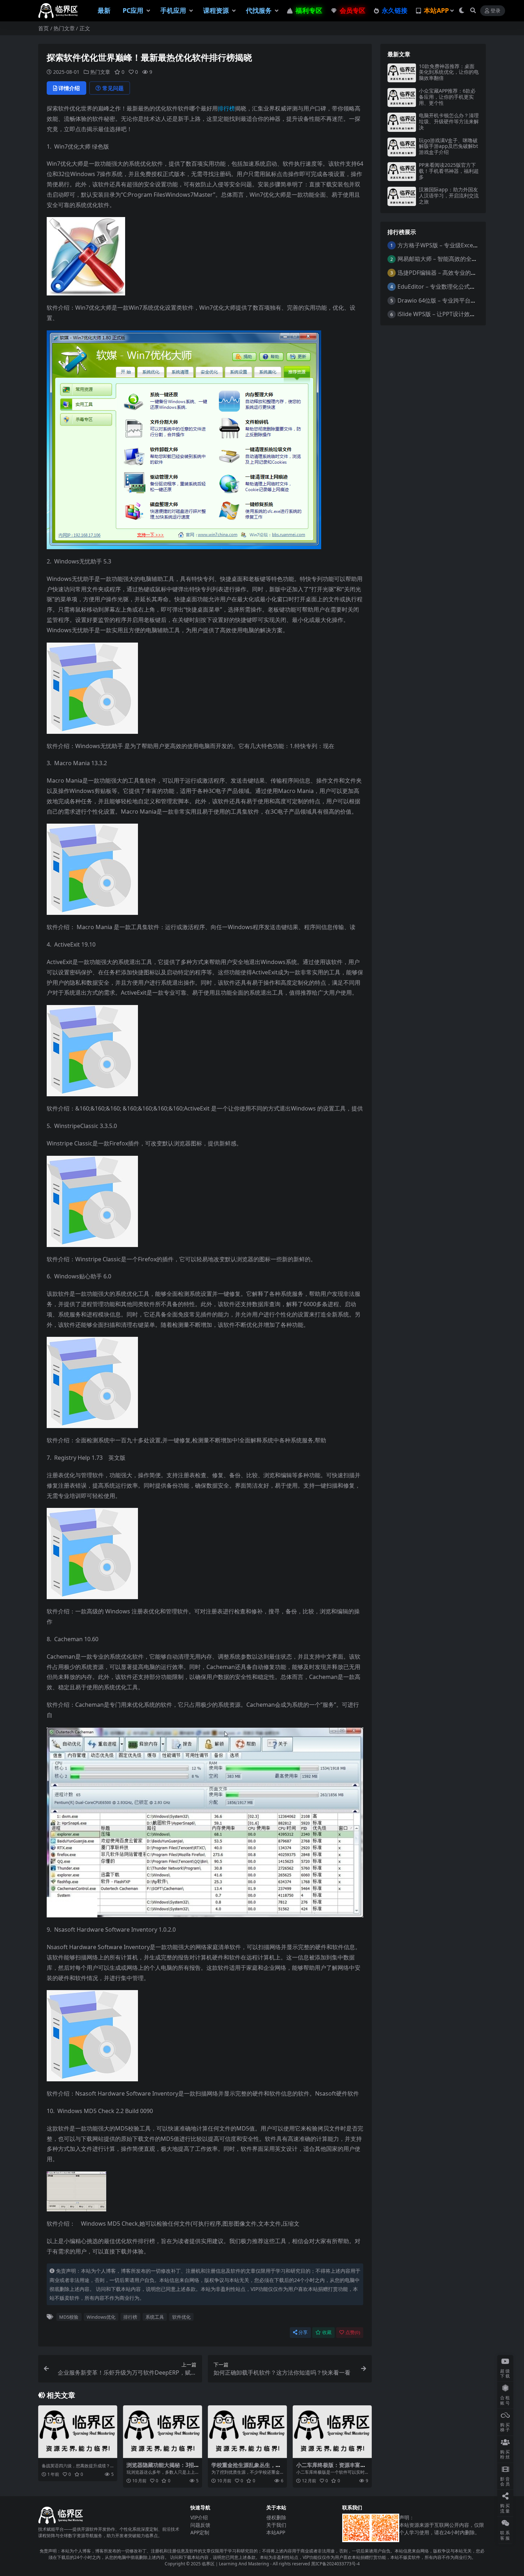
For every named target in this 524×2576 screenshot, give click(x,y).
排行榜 (226, 108)
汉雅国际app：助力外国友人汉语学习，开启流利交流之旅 (449, 195)
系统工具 (155, 2317)
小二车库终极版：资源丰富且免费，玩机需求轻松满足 (331, 2468)
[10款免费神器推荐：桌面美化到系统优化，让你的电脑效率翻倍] (402, 73)
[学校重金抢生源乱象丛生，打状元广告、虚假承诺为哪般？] (247, 2432)
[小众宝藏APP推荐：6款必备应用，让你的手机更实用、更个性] (402, 97)
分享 (303, 2332)
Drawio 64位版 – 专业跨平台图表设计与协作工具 (460, 300)
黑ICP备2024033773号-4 (335, 2564)
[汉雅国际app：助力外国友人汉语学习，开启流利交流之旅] (402, 196)
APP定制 (200, 2532)
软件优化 (181, 2317)
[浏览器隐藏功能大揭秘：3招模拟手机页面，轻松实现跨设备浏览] (163, 2432)
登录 (495, 11)
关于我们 (276, 2525)
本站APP (276, 2532)
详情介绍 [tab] (69, 88)
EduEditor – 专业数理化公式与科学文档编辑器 (456, 287)
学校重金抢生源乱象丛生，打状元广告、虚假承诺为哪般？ (246, 2468)
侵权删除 (276, 2517)
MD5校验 (69, 2317)
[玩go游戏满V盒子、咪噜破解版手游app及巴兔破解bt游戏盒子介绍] (402, 147)
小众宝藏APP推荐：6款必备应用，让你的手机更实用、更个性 (447, 97)
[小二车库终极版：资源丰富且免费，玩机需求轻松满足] (332, 2432)
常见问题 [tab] (113, 88)
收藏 (327, 2332)
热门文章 (64, 28)
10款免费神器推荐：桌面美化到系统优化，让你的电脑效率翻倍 (449, 72)
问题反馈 (200, 2525)
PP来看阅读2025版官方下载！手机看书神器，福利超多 (449, 171)
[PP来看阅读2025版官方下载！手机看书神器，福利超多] (402, 172)
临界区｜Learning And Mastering (235, 2564)
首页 (43, 28)
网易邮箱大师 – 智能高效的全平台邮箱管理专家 (457, 259)
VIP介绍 (199, 2517)
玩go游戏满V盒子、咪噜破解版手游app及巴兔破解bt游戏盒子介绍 (448, 146)
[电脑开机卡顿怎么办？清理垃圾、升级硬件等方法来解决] (402, 122)
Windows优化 (101, 2317)
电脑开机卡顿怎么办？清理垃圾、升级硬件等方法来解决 (449, 121)
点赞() (353, 2332)
